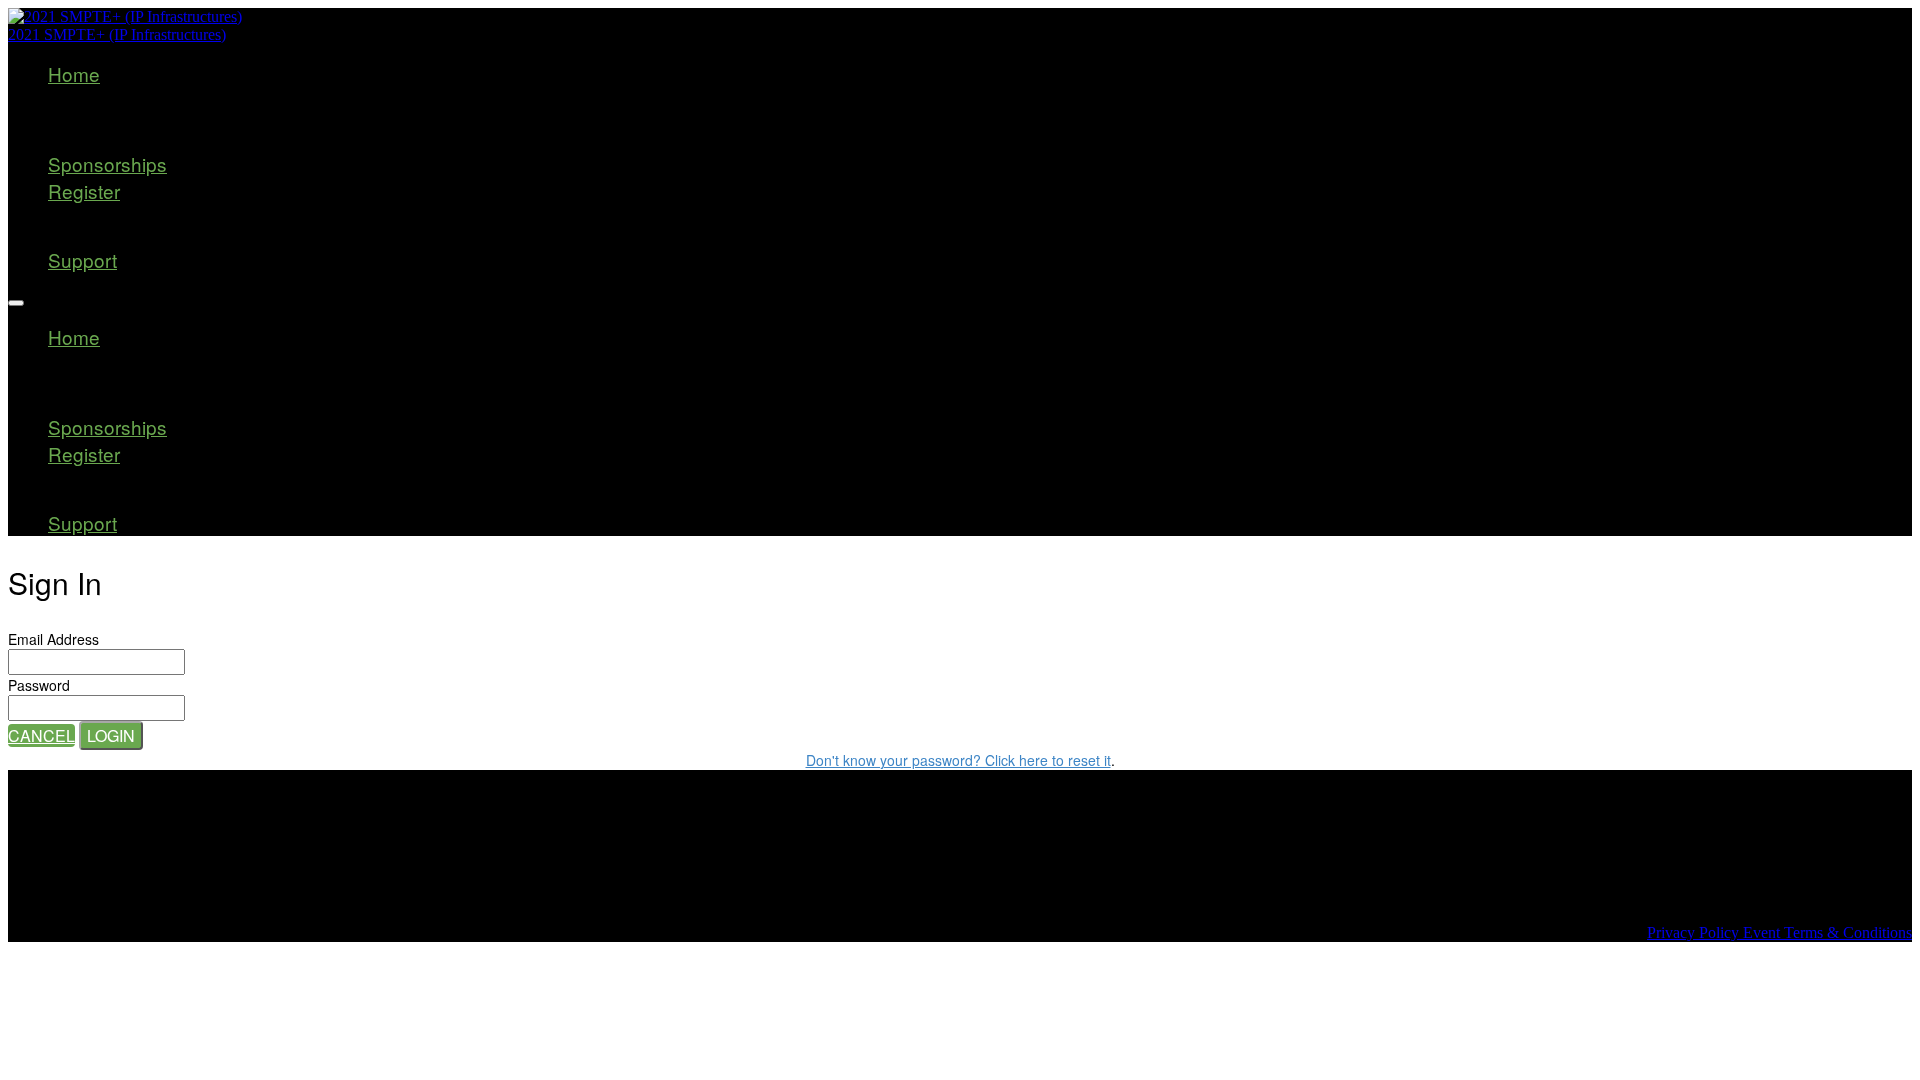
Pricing (119, 235)
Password (39, 685)
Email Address (53, 639)
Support (82, 259)
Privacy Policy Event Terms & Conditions (1779, 932)
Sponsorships (107, 163)
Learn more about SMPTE (194, 139)
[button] (41, 735)
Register (84, 190)
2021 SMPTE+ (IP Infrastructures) (117, 34)
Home (74, 73)
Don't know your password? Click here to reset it (958, 760)
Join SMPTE (133, 118)
